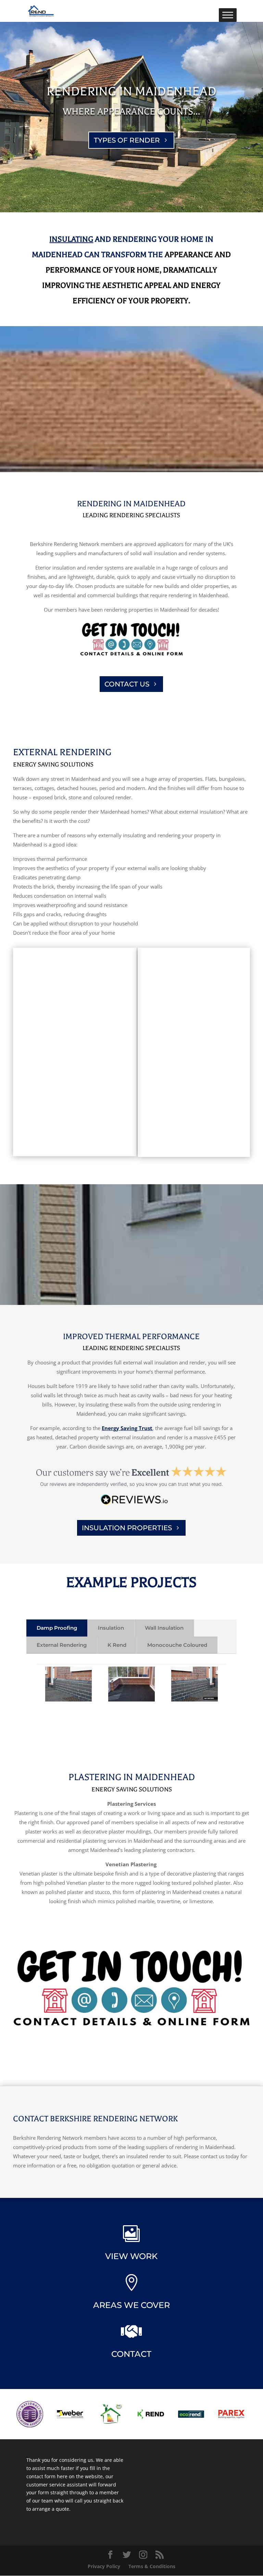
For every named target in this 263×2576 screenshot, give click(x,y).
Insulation (111, 1628)
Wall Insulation (164, 1628)
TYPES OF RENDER (127, 140)
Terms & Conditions (152, 2566)
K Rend (117, 1645)
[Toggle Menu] (228, 15)
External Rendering (62, 1645)
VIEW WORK (131, 2256)
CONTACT (131, 2354)
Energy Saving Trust (127, 1428)
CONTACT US (127, 684)
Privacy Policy (104, 2566)
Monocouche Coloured (177, 1645)
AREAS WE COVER (131, 2305)
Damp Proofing (57, 1628)
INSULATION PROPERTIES (127, 1528)
